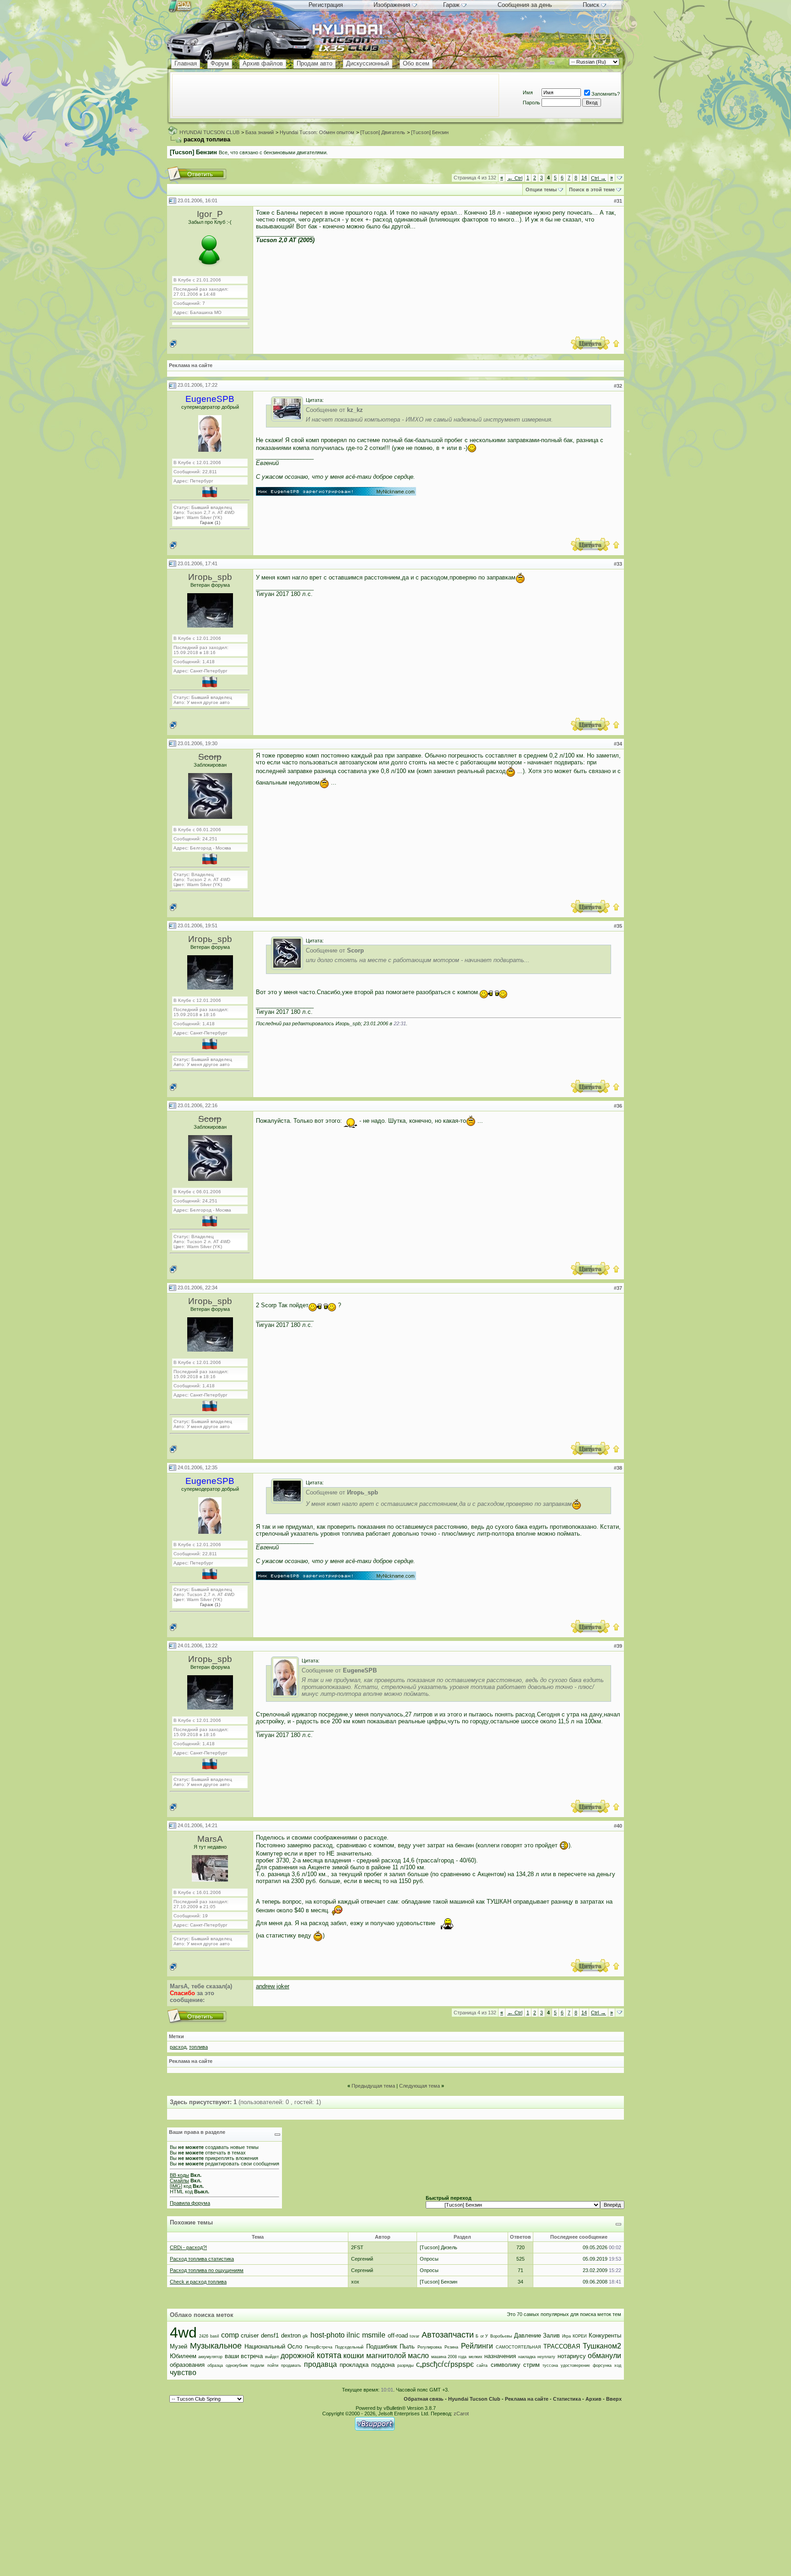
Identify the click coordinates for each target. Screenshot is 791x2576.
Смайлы (179, 2181)
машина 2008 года (449, 2357)
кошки (354, 2356)
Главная (186, 63)
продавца (320, 2364)
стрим (531, 2365)
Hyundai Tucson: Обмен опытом (317, 132)
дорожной (298, 2356)
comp (230, 2335)
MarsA (210, 1839)
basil (214, 2336)
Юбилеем (183, 2356)
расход (178, 2047)
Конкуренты (605, 2335)
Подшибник (382, 2346)
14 (584, 178)
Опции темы (541, 189)
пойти (273, 2365)
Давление (528, 2335)
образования (187, 2365)
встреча (252, 2356)
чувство (183, 2373)
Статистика (567, 2399)
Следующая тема (420, 2086)
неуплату (546, 2357)
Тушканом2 (602, 2346)
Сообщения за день (525, 5)
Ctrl (515, 178)
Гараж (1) (210, 522)
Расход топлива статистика (202, 2259)
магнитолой (386, 2356)
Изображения (392, 5)
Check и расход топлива (198, 2282)
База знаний (260, 132)
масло (418, 2356)
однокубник (237, 2365)
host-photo (328, 2335)
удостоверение (575, 2365)
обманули (604, 2356)
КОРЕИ (580, 2336)
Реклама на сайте (191, 365)
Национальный (265, 2346)
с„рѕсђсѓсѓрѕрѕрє (445, 2364)
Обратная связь (424, 2399)
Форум (220, 63)
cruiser (250, 2335)
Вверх (614, 2399)
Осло (295, 2346)
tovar (414, 2336)
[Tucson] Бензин (430, 132)
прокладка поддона (367, 2365)
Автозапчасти (448, 2335)
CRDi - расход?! (188, 2247)
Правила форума (190, 2203)
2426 (204, 2336)
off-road (398, 2335)
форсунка (602, 2365)
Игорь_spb (210, 577)
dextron (291, 2335)
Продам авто (314, 63)
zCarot (461, 2414)
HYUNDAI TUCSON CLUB (209, 132)
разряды (405, 2365)
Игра (566, 2336)
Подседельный (349, 2347)
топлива (198, 2047)
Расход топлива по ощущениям (207, 2270)
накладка (527, 2357)
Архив (593, 2399)
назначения (500, 2356)
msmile (374, 2335)
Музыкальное (216, 2346)
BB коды (179, 2175)
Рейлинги (477, 2346)
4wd (183, 2332)
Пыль (407, 2346)
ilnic (353, 2335)
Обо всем (416, 63)
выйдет (272, 2357)
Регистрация (326, 5)
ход (618, 2365)
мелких (476, 2357)
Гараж (451, 5)
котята (329, 2355)
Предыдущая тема (373, 2086)
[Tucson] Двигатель (383, 132)
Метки (176, 2036)
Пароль (531, 103)
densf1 (270, 2335)
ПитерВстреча (319, 2347)
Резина (451, 2347)
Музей (179, 2346)
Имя (528, 92)
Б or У (482, 2336)
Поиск (591, 5)
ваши (232, 2356)
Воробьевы (501, 2336)
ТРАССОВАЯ (562, 2346)
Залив (551, 2335)
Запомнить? (606, 94)
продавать (291, 2365)
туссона (550, 2365)
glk (305, 2336)
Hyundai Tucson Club (474, 2399)
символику (506, 2365)
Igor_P (210, 214)
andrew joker (273, 1986)
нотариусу (572, 2356)
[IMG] (176, 2186)
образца (215, 2365)
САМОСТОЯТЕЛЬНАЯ (518, 2347)
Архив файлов (263, 63)
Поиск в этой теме (592, 189)
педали (257, 2365)
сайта (482, 2365)
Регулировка (430, 2347)
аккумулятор (210, 2357)
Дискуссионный (368, 63)
